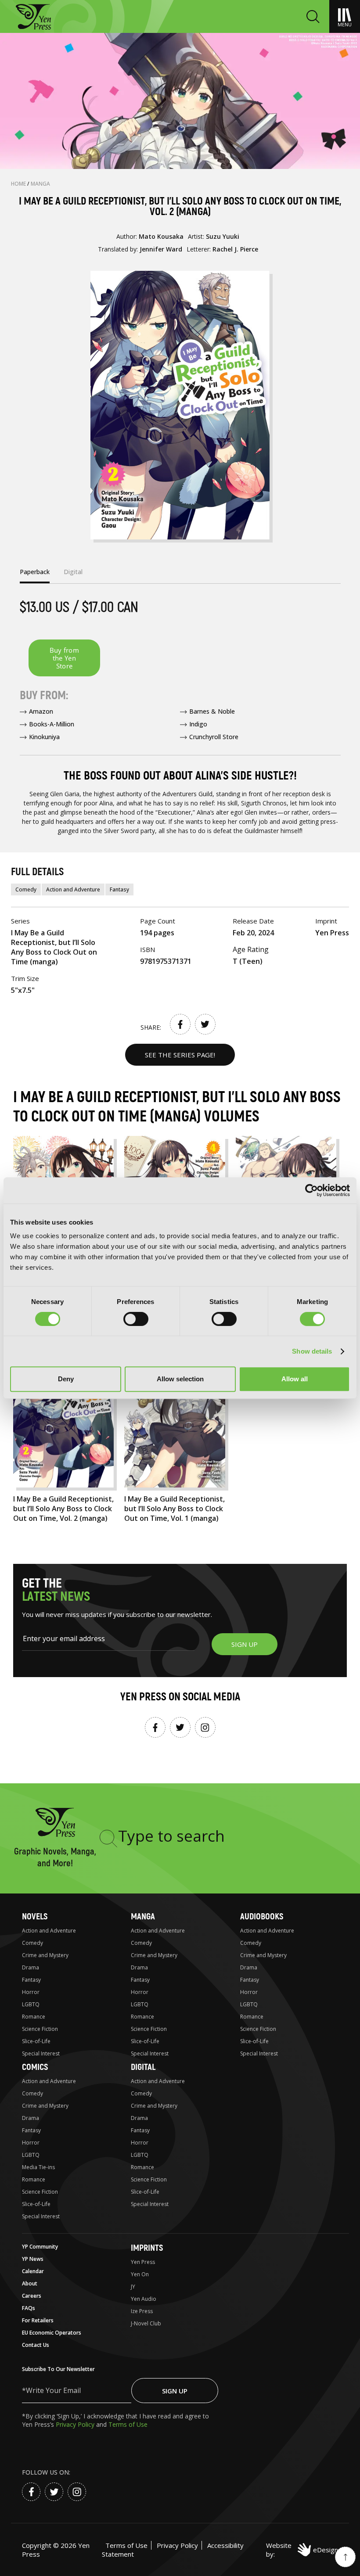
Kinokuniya (44, 737)
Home (19, 184)
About (30, 2283)
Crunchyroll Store (214, 737)
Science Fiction (40, 2029)
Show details (312, 1351)
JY (133, 2287)
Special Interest (41, 2053)
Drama (31, 1967)
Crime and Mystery (45, 1955)
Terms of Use (128, 2424)
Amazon (41, 711)
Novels (35, 1917)
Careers (32, 2296)
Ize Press (142, 2311)
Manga (40, 184)
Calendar (33, 2271)
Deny (66, 1379)
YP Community (40, 2247)
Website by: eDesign (302, 2550)
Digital (143, 2067)
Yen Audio (144, 2299)
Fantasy (119, 889)
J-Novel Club (146, 2323)
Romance (34, 2017)
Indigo (198, 724)
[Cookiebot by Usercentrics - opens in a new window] (311, 1190)
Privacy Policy (76, 2424)
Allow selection (180, 1379)
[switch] (136, 1319)
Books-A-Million (52, 724)
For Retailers (38, 2320)
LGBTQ (31, 2004)
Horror (31, 1992)
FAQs (29, 2308)
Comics (35, 2067)
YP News (33, 2259)
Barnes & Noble (212, 711)
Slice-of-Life (36, 2041)
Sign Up (175, 2391)
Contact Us (36, 2345)
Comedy (26, 889)
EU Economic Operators (52, 2333)
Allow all (295, 1379)
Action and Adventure (73, 889)
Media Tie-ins (38, 2167)
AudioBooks (262, 1917)
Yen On (140, 2274)
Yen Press (143, 2262)
